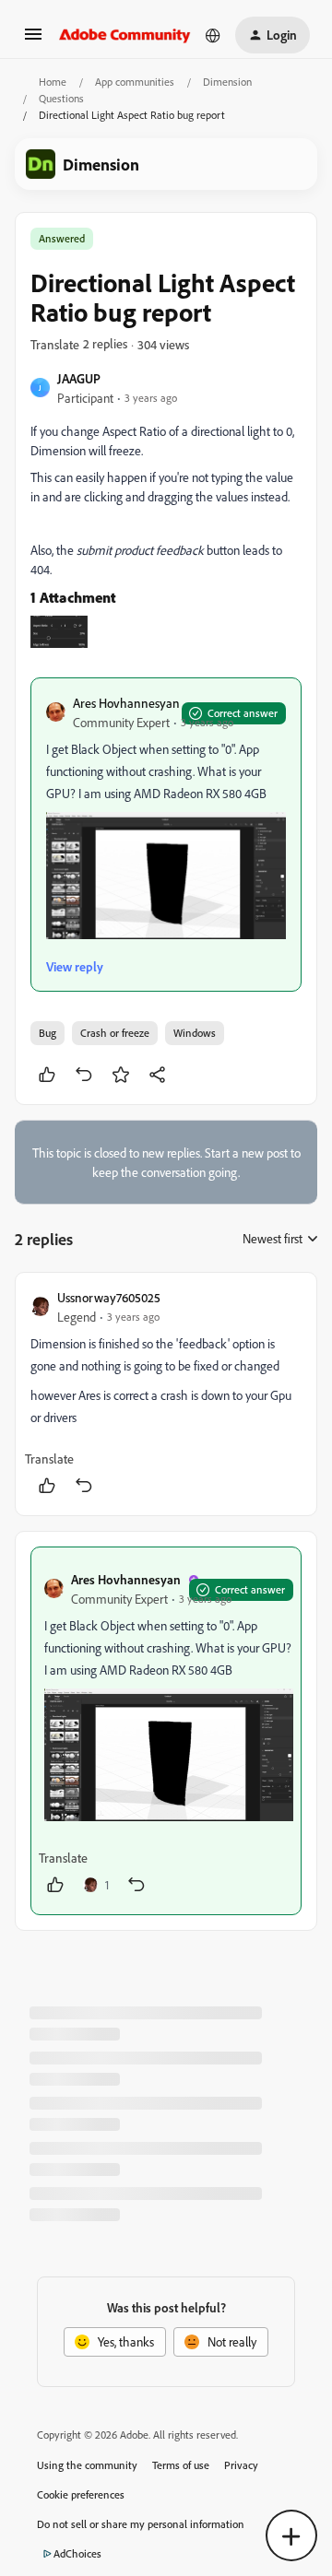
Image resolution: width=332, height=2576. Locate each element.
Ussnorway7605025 (109, 1297)
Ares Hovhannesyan (126, 703)
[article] (166, 1394)
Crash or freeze (115, 1033)
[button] (33, 40)
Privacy (241, 2465)
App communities (135, 82)
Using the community (87, 2465)
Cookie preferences (81, 2494)
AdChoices (77, 2553)
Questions (61, 98)
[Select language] (213, 35)
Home (53, 82)
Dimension (227, 82)
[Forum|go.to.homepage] (125, 35)
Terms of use (181, 2465)
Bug (47, 1033)
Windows (195, 1033)
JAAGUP (79, 378)
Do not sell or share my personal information (141, 2524)
